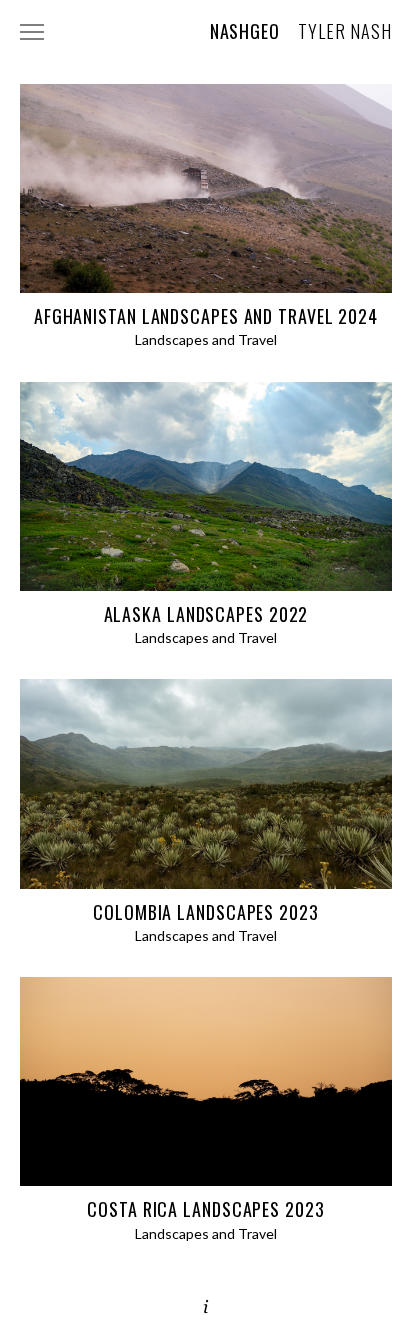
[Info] (206, 1307)
